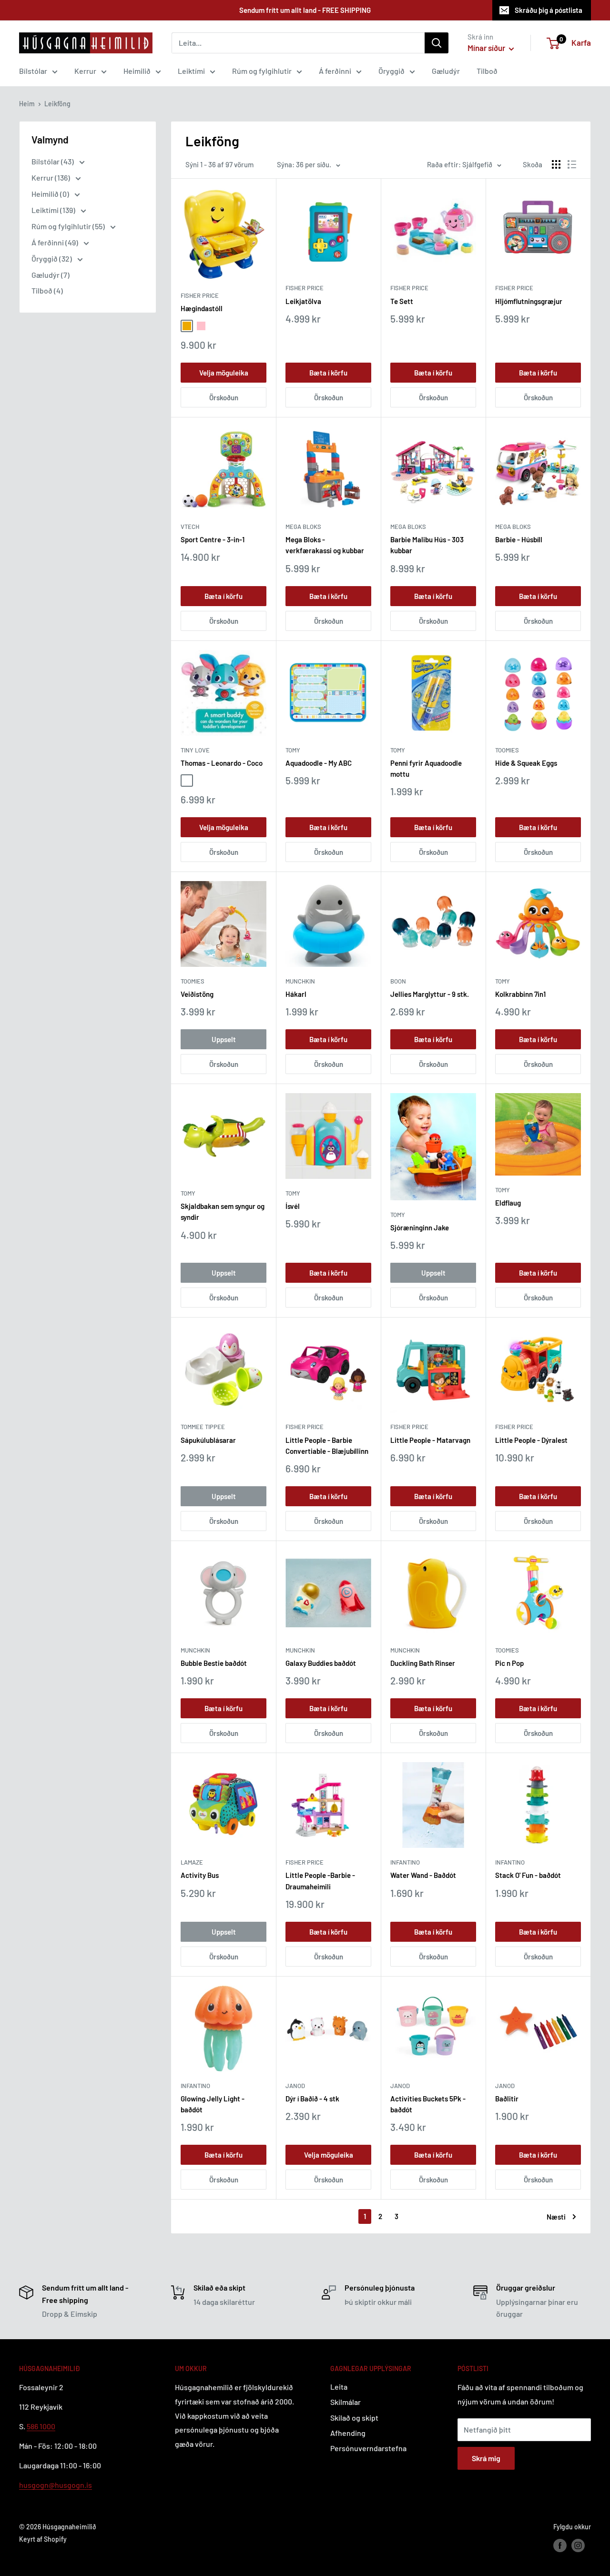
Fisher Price (200, 295)
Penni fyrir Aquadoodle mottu (426, 768)
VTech (190, 527)
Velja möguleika (224, 373)
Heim (27, 104)
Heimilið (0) (51, 194)
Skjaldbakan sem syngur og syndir (223, 1212)
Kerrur (85, 71)
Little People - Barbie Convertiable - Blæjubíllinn (327, 1445)
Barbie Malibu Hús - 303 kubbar (427, 545)
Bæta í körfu (328, 373)
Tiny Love (195, 750)
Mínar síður (487, 48)
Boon (398, 981)
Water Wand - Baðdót (423, 1875)
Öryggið (391, 71)
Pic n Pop (509, 1663)
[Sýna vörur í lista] (572, 164)
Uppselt (224, 1039)
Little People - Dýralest (531, 1440)
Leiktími (191, 71)
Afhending (348, 2433)
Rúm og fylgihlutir (262, 71)
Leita (339, 2387)
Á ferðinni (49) (56, 242)
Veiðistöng (197, 994)
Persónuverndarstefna (368, 2448)
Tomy (293, 750)
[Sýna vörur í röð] (556, 164)
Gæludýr (446, 71)
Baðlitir (507, 2099)
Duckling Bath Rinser (423, 1663)
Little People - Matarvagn (430, 1440)
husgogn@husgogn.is (56, 2485)
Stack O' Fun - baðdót (528, 1875)
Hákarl (296, 994)
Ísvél (293, 1206)
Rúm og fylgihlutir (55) (69, 226)
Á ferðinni (335, 71)
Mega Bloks (303, 527)
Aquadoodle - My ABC (319, 763)
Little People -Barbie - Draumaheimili (320, 1881)
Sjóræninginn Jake (420, 1227)
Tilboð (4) (47, 290)
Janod (295, 2086)
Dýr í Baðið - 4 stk (312, 2099)
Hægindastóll (202, 308)
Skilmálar (346, 2402)
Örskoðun (224, 397)
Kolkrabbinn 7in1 (520, 994)
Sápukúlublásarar (208, 1440)
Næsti (556, 2217)
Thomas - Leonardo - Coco (222, 763)
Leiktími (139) (54, 210)
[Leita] (437, 43)
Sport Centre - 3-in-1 (213, 539)
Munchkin (300, 981)
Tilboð (487, 71)
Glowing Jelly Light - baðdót (213, 2104)
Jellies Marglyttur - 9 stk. (430, 994)
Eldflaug (508, 1203)
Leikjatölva (303, 301)
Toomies (507, 750)
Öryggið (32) (52, 259)
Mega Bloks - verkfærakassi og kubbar (325, 545)
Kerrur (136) (51, 177)
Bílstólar (33, 71)
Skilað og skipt (354, 2418)
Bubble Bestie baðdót (214, 1663)
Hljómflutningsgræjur (529, 301)
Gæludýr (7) (51, 275)
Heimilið (137, 71)
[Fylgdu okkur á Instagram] (578, 2546)
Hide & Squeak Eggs (526, 763)
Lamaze (192, 1862)
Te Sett (402, 301)
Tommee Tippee (203, 1427)
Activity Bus (200, 1875)
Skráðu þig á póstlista (549, 10)
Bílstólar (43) (53, 161)
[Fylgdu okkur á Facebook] (560, 2546)
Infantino (405, 1862)
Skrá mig (486, 2458)
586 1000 (41, 2426)
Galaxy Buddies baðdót (321, 1663)
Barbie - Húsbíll (519, 539)
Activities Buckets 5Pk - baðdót (428, 2104)
